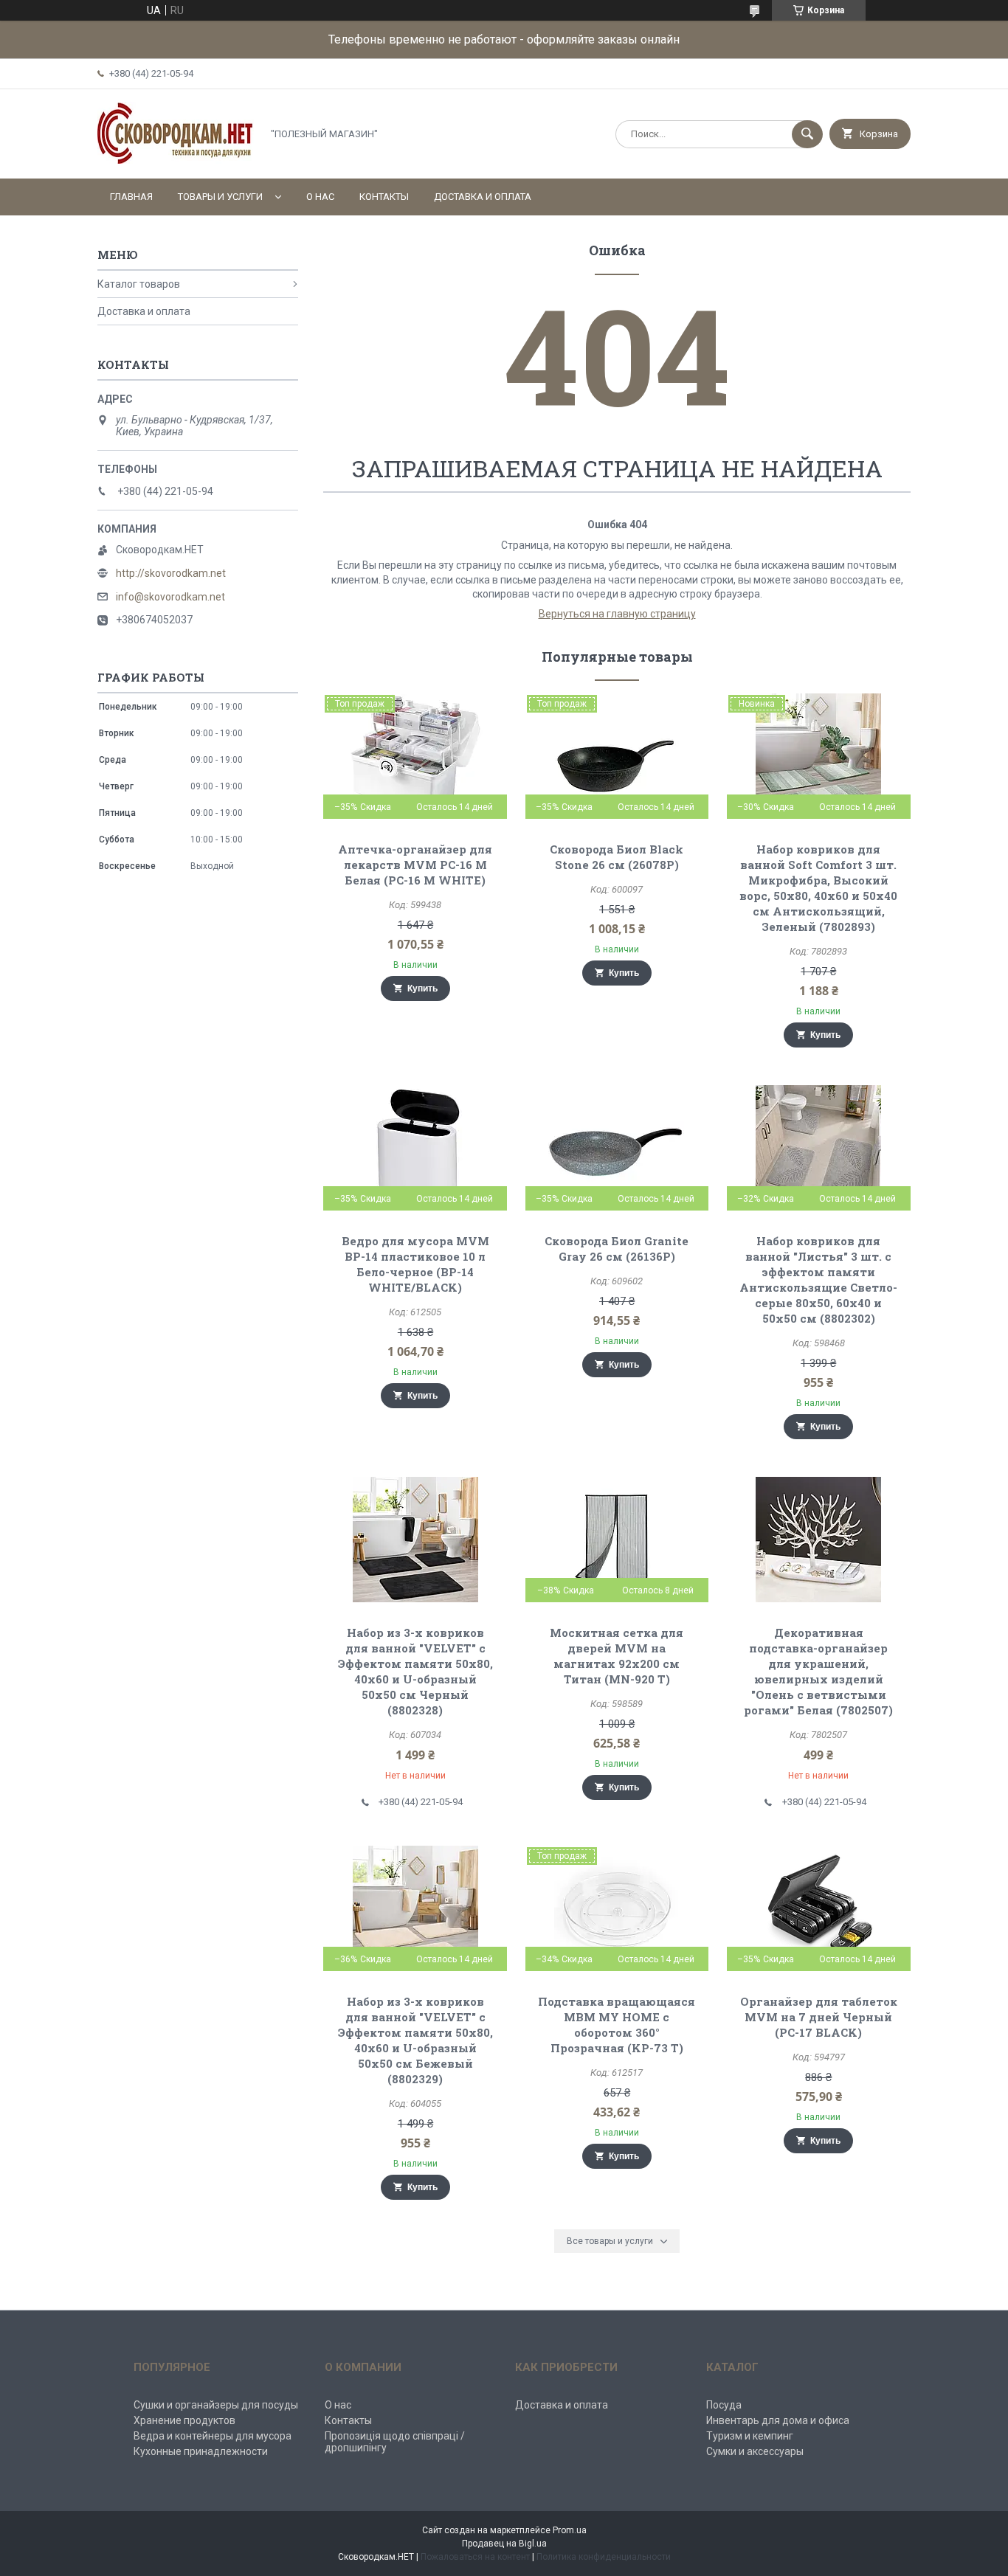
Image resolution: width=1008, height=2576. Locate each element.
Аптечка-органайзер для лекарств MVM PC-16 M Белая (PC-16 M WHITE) (415, 865)
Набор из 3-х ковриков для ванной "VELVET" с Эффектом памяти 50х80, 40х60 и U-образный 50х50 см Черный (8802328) (415, 1671)
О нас (320, 197)
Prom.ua (570, 2530)
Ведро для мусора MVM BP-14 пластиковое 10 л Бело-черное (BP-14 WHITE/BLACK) (415, 1264)
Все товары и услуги (610, 2241)
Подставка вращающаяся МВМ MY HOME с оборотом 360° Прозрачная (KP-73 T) (617, 2025)
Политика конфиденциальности (604, 2557)
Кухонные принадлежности (201, 2451)
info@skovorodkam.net (170, 597)
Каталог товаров (139, 284)
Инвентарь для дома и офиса (778, 2420)
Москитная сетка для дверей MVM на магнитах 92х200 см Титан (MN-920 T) (617, 1656)
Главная (131, 197)
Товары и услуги (220, 197)
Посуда (724, 2405)
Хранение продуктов (184, 2420)
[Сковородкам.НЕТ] (176, 160)
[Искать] (807, 134)
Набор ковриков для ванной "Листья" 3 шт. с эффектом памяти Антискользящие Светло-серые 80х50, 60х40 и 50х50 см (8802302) (818, 1280)
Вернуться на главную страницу (617, 614)
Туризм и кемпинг (750, 2436)
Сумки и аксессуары (755, 2451)
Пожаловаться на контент (475, 2557)
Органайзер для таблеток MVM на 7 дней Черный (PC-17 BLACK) (819, 2017)
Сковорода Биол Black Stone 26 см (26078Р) (617, 857)
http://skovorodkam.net (171, 573)
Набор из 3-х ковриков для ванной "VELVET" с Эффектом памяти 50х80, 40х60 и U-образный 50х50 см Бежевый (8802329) (415, 2040)
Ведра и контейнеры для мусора (213, 2436)
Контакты (384, 197)
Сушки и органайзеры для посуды (216, 2405)
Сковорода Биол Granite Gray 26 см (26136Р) (617, 1249)
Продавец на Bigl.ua (504, 2544)
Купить (422, 988)
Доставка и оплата (483, 197)
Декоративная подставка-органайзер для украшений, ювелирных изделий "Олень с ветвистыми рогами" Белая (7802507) (818, 1671)
